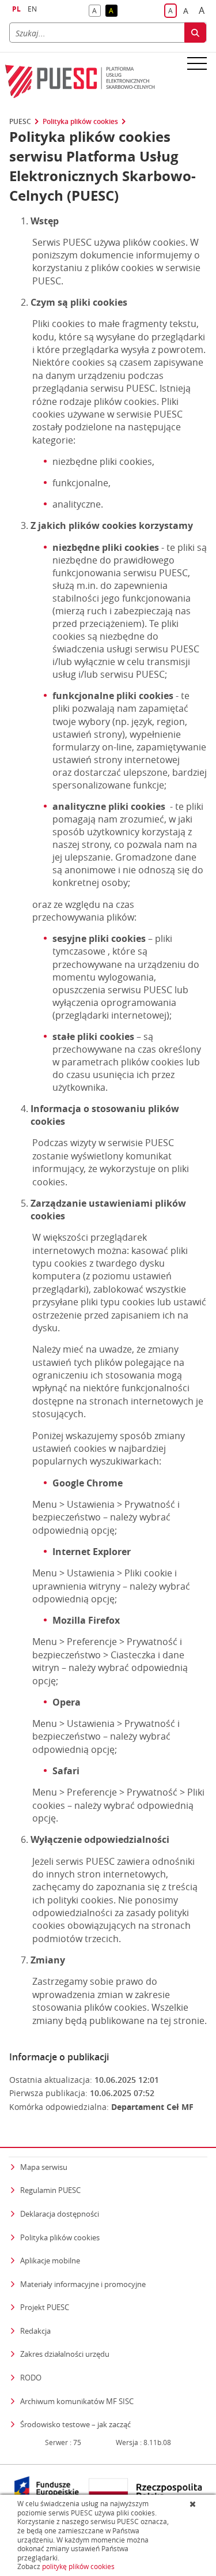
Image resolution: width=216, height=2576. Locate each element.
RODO (31, 2378)
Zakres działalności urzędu (65, 2354)
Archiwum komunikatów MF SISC (77, 2401)
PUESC (20, 122)
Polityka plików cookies (80, 122)
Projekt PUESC (45, 2307)
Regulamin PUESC (50, 2190)
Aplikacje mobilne (50, 2260)
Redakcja (35, 2331)
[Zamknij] (194, 2504)
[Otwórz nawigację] (197, 63)
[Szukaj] (195, 33)
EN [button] (32, 9)
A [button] (96, 11)
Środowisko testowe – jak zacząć (75, 2424)
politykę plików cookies (78, 2566)
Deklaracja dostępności (60, 2214)
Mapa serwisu (44, 2167)
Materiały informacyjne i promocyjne (83, 2284)
